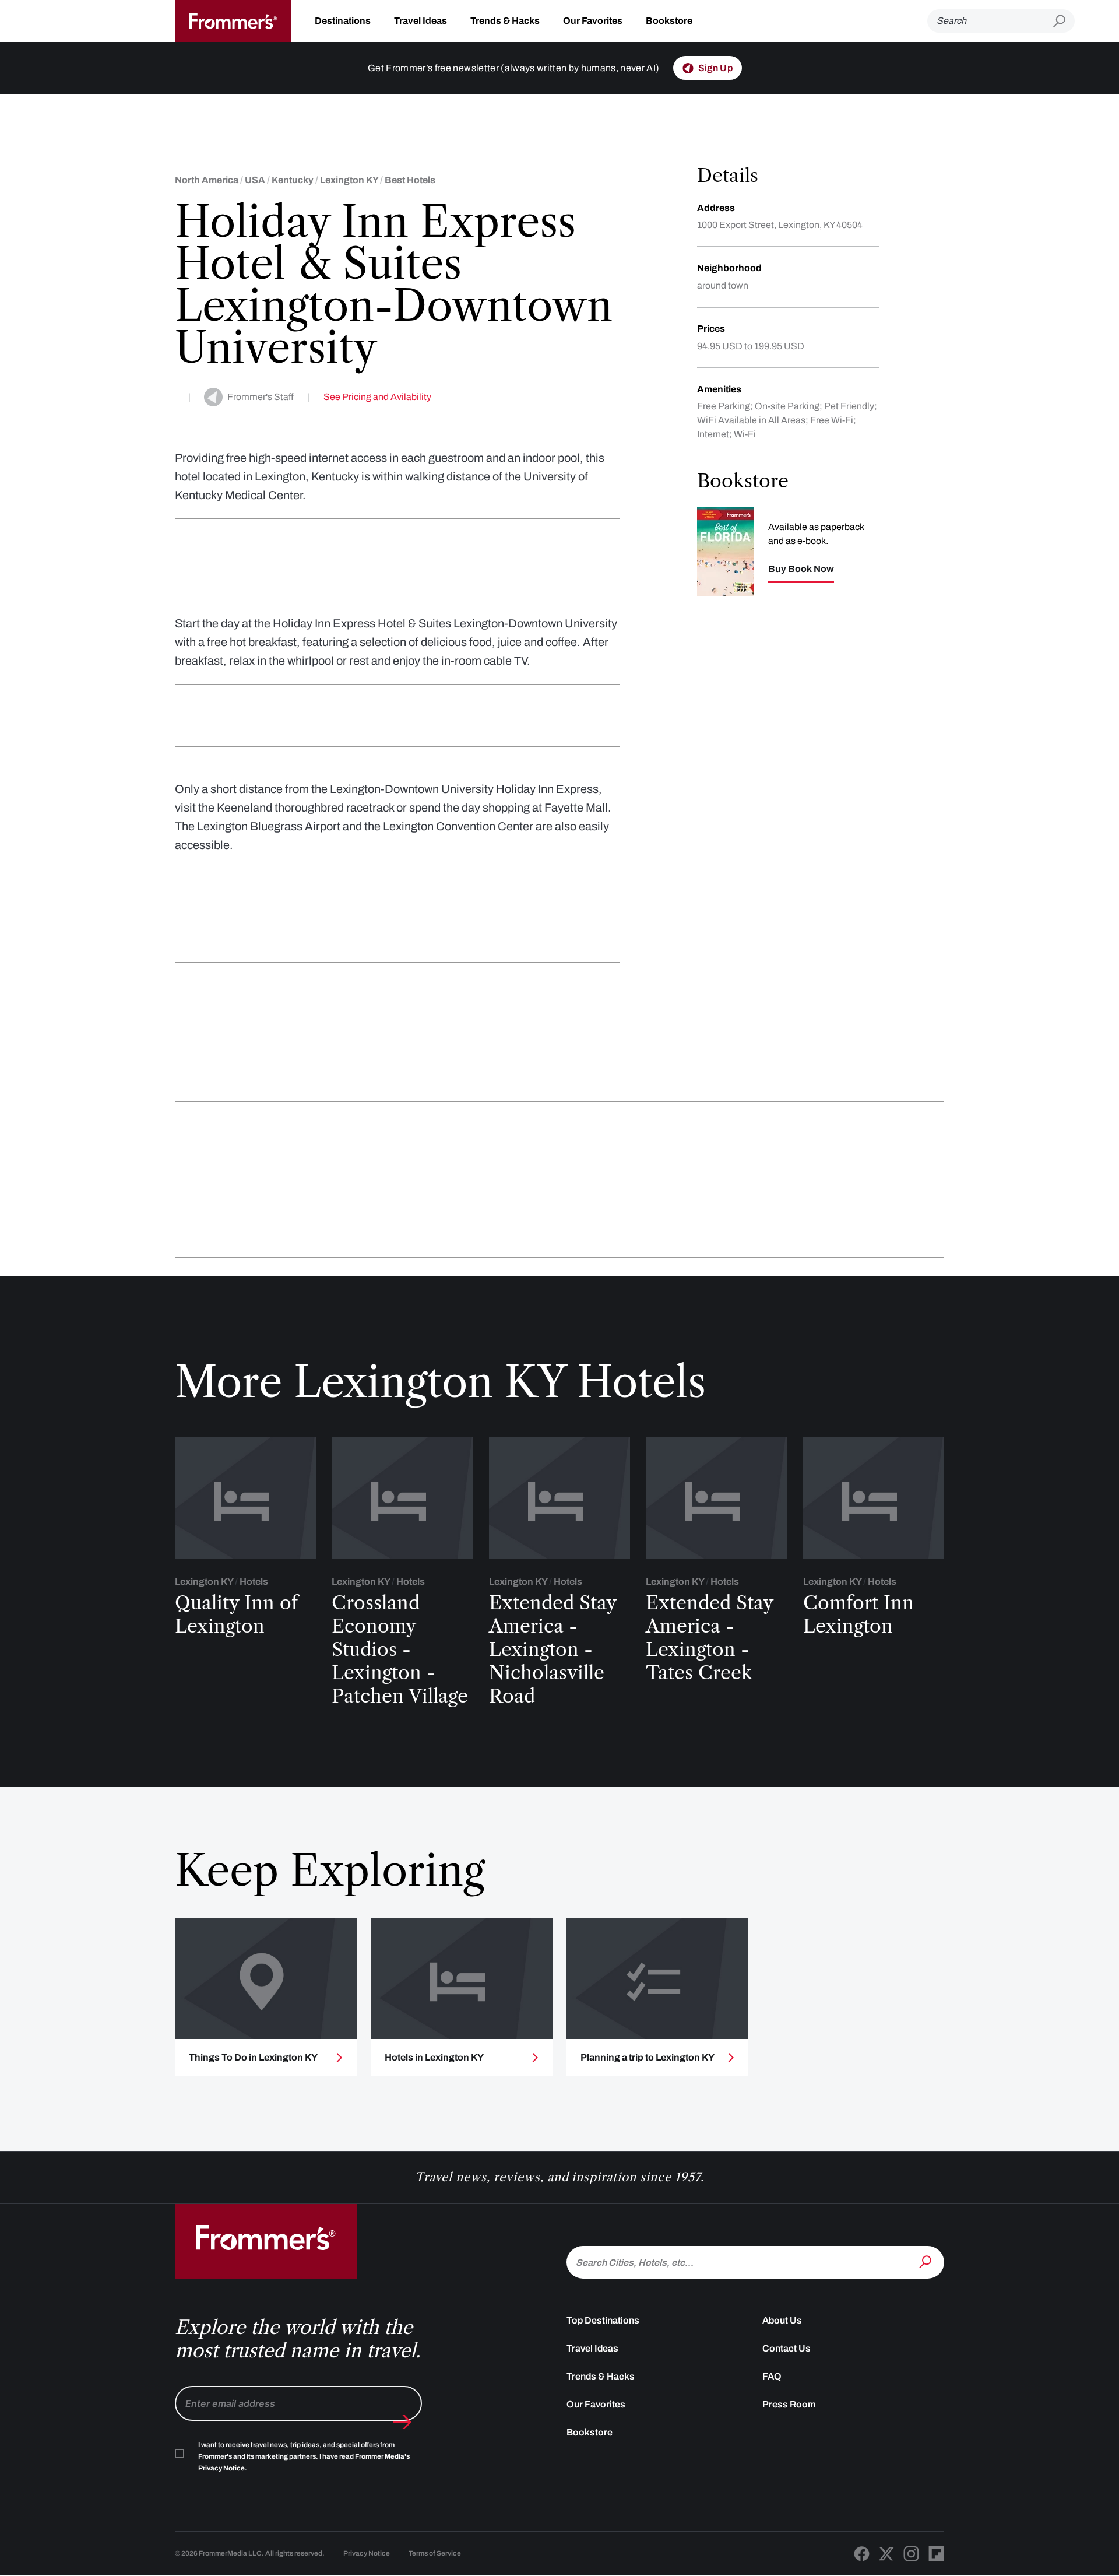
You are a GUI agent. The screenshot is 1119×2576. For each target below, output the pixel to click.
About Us (782, 2320)
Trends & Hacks (505, 21)
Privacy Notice (367, 2553)
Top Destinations (603, 2320)
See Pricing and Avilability (377, 397)
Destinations (343, 21)
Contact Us (787, 2348)
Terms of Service (435, 2553)
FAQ (772, 2376)
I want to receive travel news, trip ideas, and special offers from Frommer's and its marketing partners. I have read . (304, 2456)
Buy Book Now (801, 569)
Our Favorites (593, 21)
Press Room (789, 2404)
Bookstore (669, 21)
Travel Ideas (420, 21)
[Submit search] (1064, 21)
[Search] (927, 2261)
